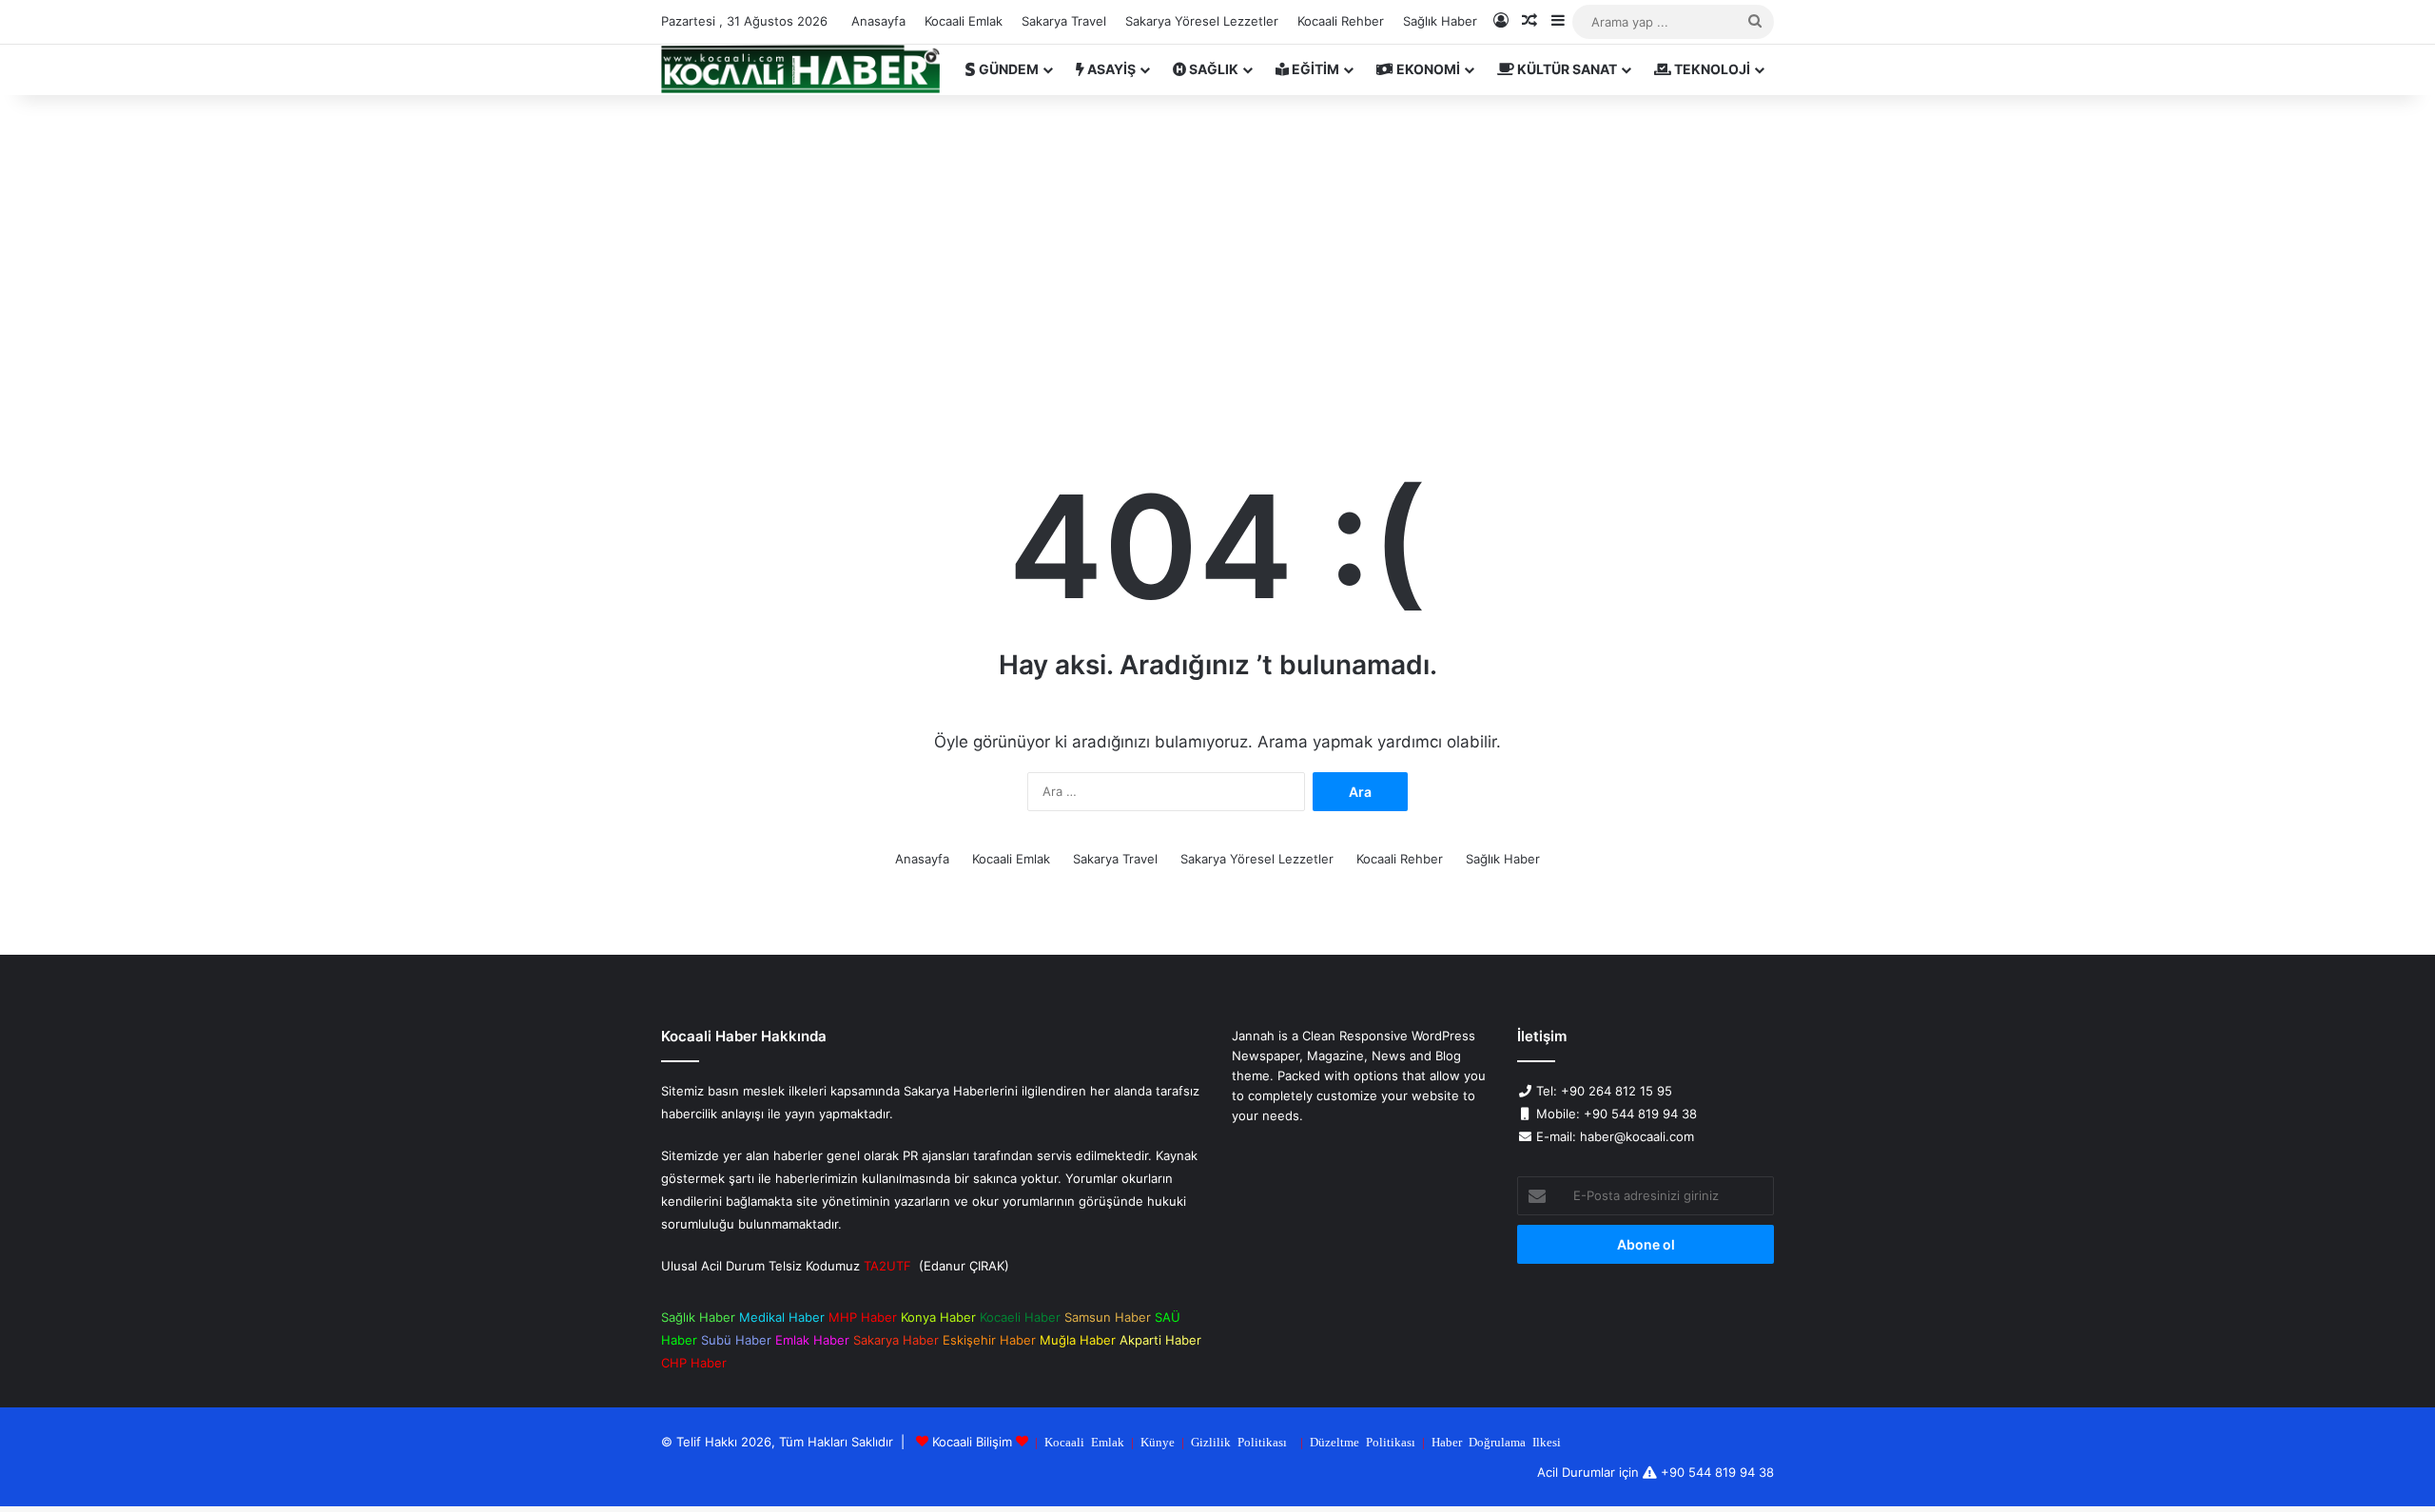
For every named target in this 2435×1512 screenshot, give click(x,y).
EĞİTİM (1314, 69)
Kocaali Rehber (1341, 21)
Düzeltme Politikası (1363, 1441)
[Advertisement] (1217, 257)
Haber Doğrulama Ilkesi (1496, 1441)
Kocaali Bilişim (972, 1442)
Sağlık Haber (1440, 21)
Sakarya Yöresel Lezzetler (1202, 21)
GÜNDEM (1007, 69)
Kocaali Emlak (964, 21)
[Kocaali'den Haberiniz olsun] (800, 69)
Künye (1158, 1441)
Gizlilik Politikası (1239, 1441)
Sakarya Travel (1064, 21)
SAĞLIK (1212, 69)
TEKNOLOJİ (1711, 69)
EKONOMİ (1427, 69)
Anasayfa (878, 21)
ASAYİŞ (1110, 69)
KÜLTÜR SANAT (1566, 69)
